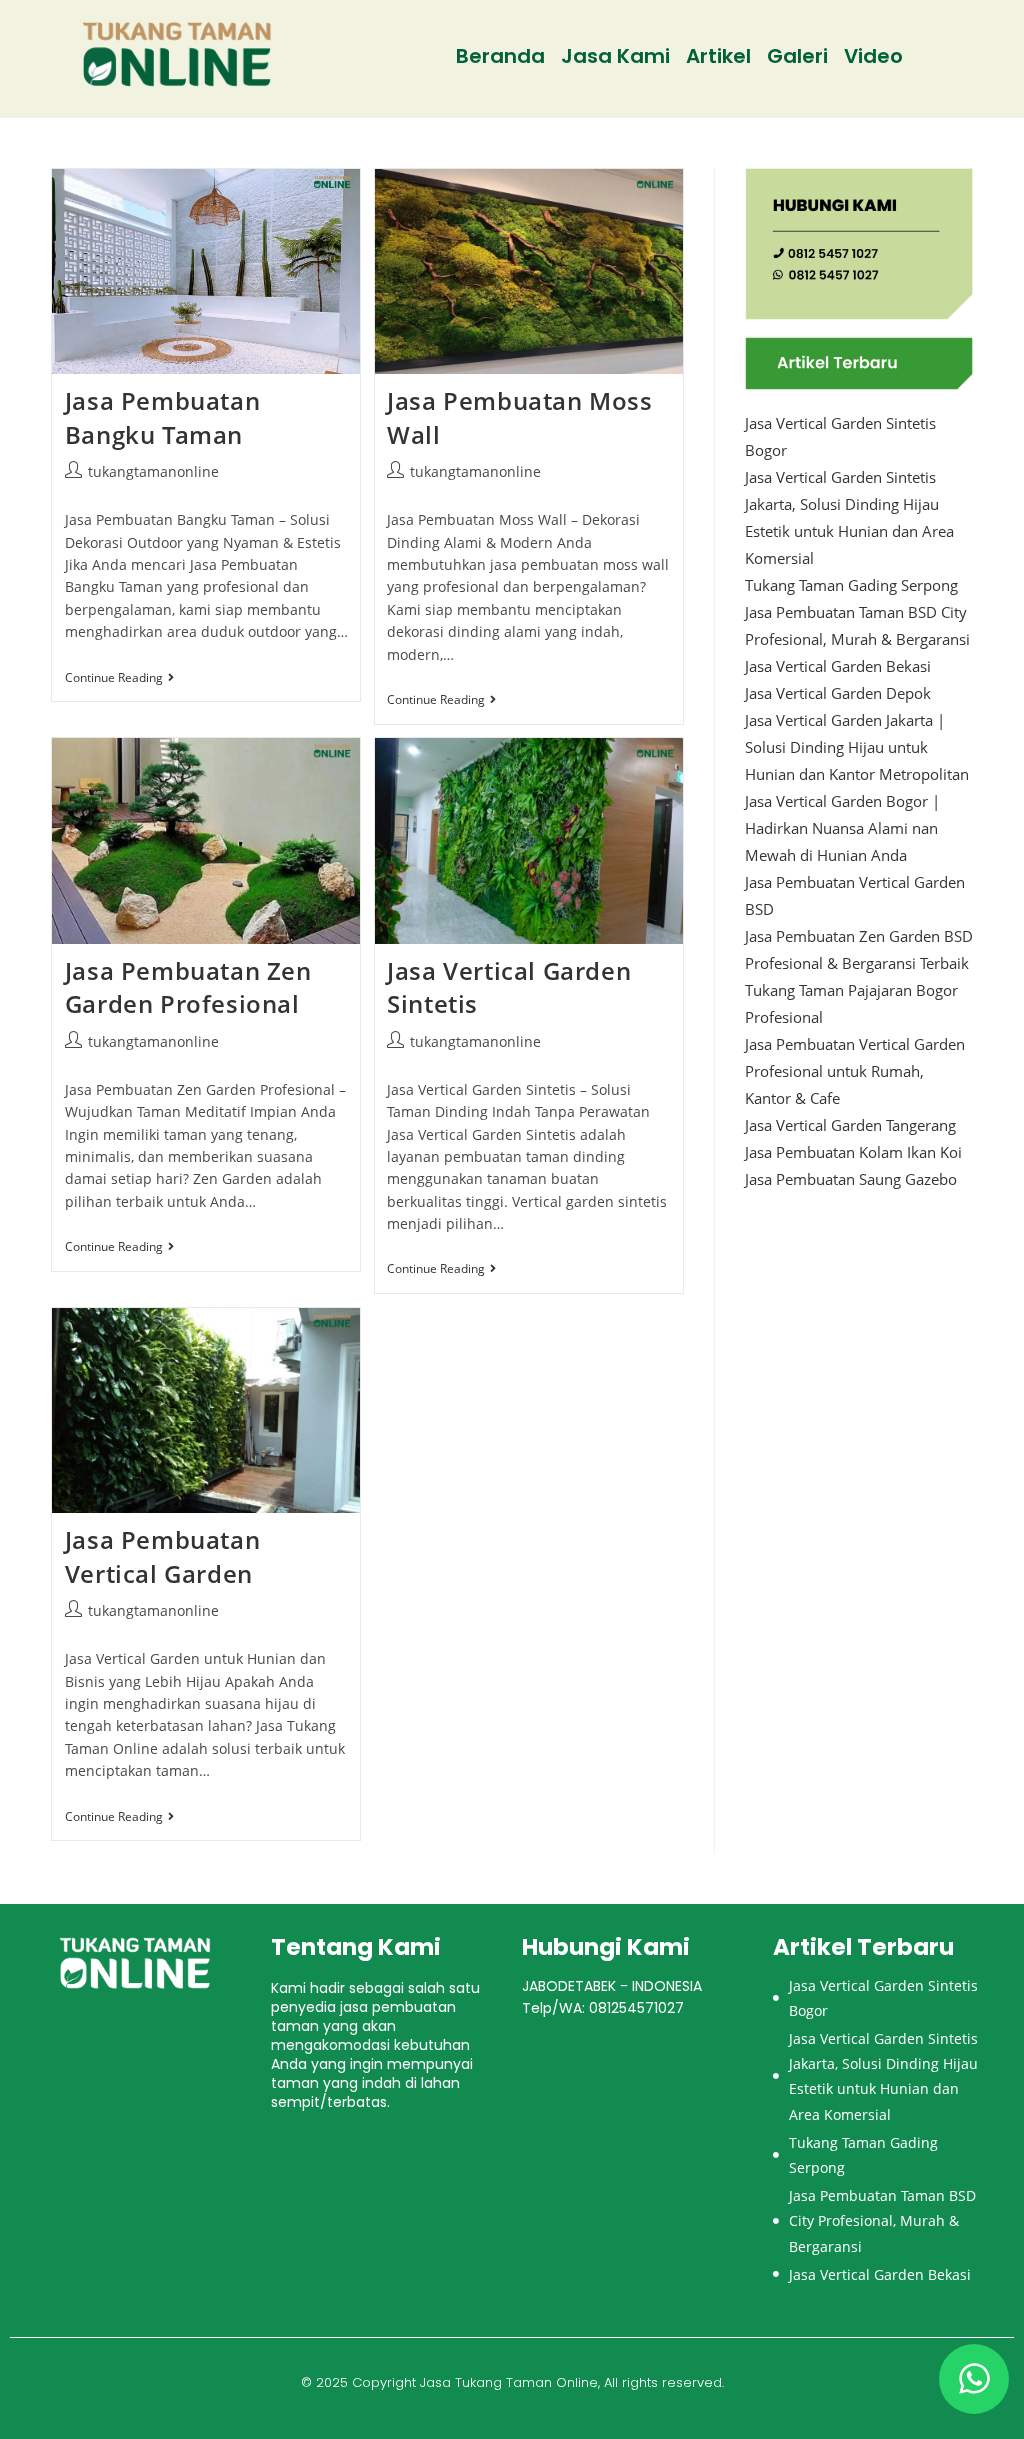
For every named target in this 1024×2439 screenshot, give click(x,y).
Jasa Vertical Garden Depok (838, 693)
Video (873, 56)
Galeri (797, 56)
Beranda (500, 56)
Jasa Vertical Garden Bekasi (838, 666)
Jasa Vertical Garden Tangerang (850, 1125)
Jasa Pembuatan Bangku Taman (162, 417)
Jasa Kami (615, 56)
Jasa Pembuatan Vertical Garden (162, 1556)
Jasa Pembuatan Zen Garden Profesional (188, 987)
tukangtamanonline (153, 471)
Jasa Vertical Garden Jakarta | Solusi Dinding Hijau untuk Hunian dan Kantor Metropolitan (857, 747)
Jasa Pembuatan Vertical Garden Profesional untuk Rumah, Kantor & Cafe (855, 1071)
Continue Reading (119, 678)
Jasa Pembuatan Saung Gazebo (851, 1179)
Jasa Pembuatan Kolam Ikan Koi (853, 1152)
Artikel (718, 56)
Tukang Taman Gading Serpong (851, 585)
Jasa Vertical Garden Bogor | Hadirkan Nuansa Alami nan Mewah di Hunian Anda (842, 828)
